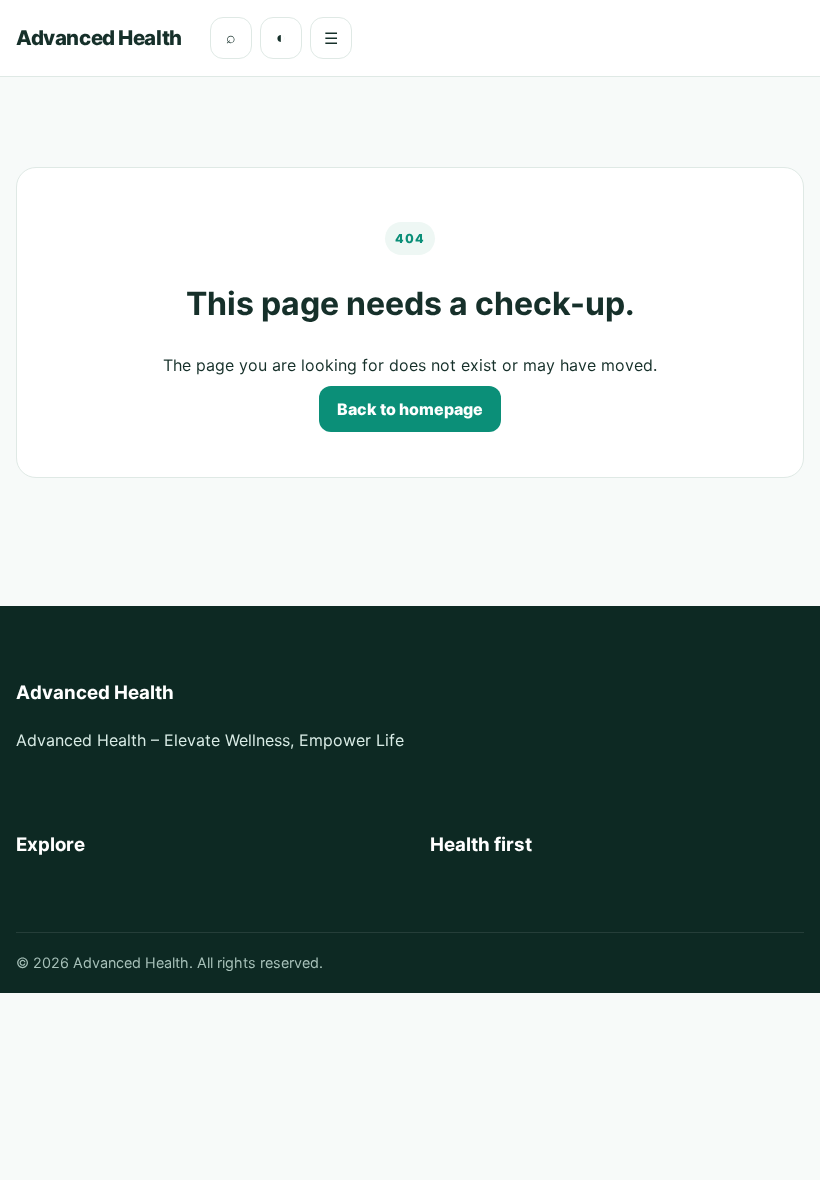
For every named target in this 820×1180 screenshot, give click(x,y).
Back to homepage (410, 409)
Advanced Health (99, 37)
